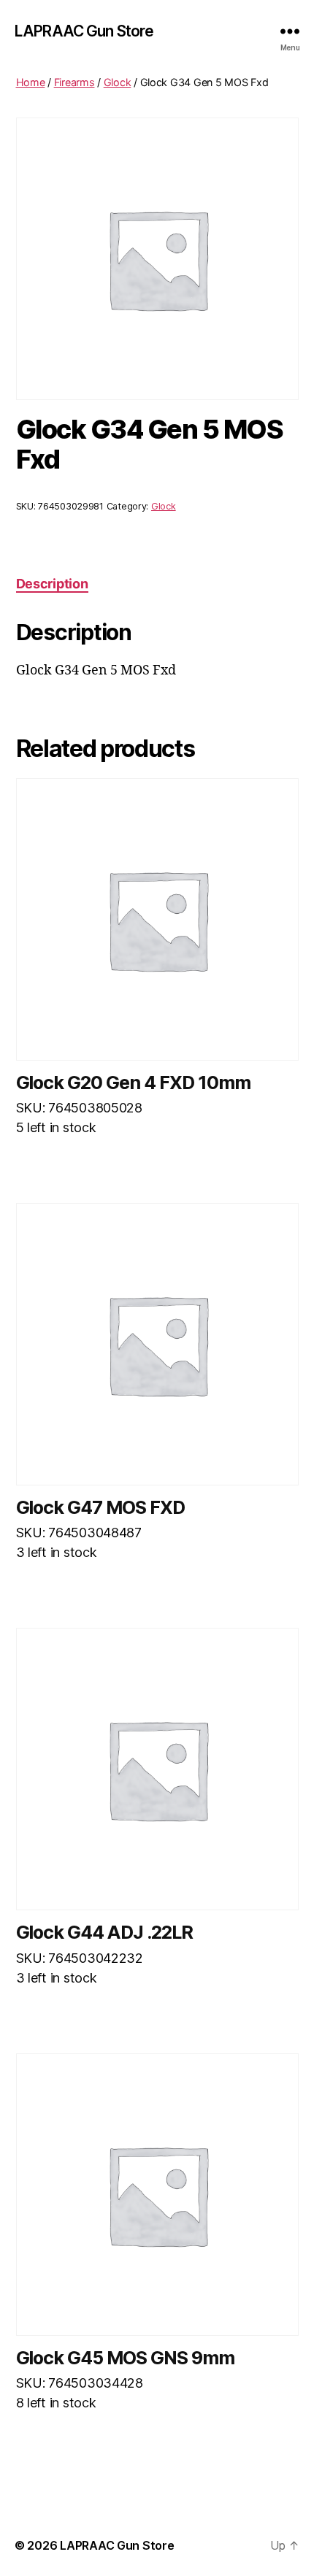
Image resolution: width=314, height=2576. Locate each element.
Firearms (74, 82)
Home (31, 82)
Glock (118, 82)
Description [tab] (52, 584)
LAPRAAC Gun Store (84, 31)
